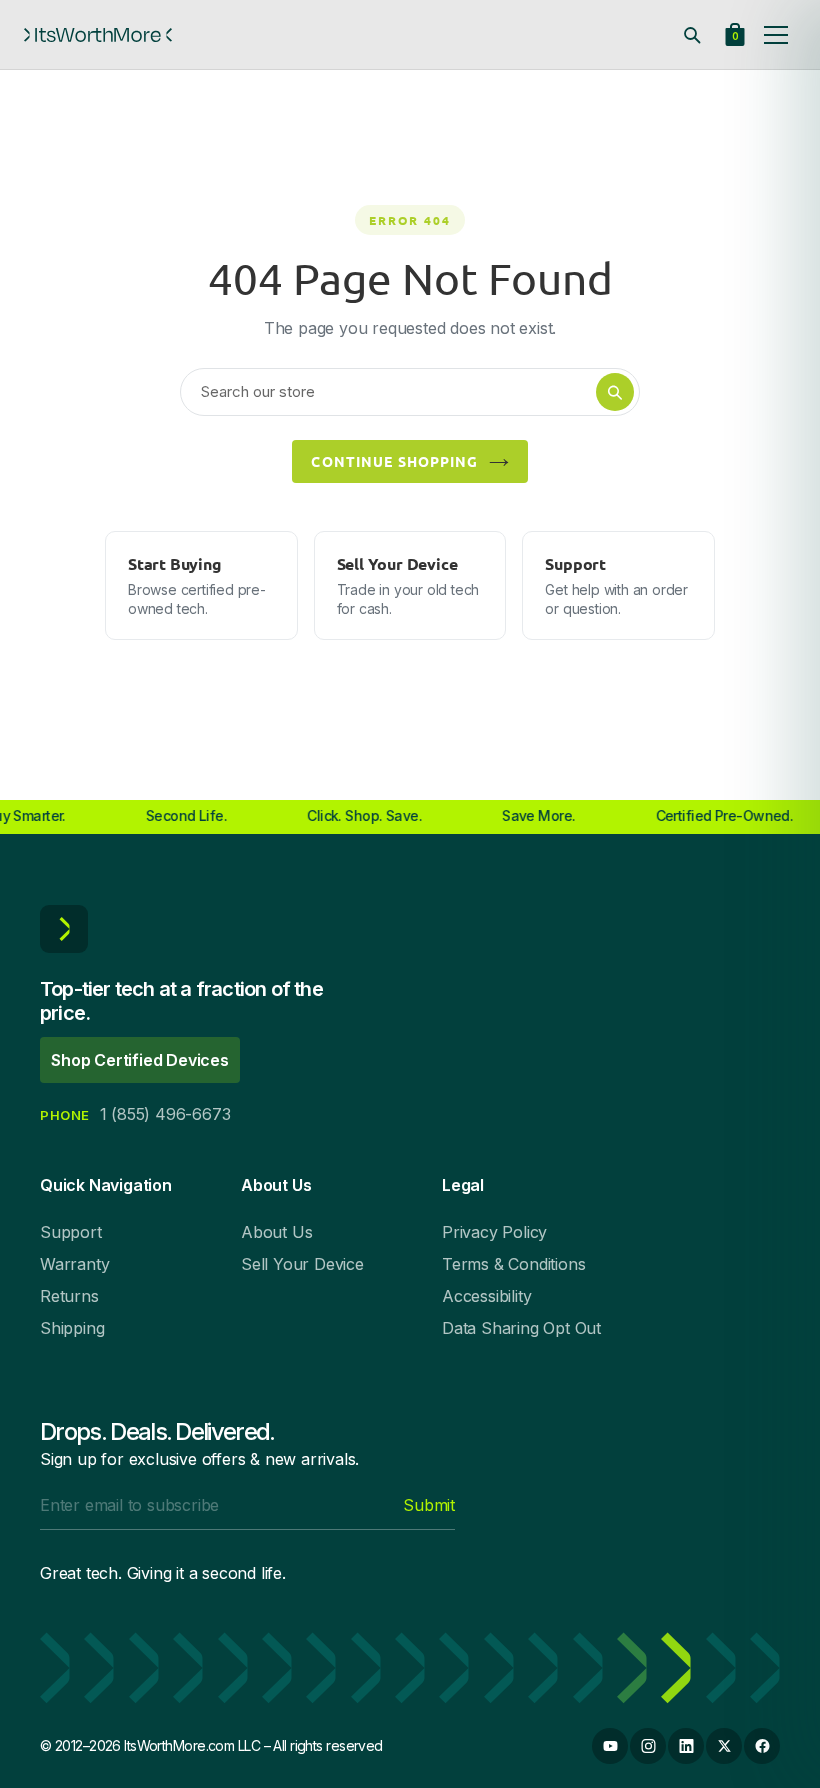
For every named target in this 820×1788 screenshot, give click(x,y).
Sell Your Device (302, 1264)
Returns (69, 1296)
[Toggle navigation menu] (776, 35)
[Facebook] (762, 1746)
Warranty (74, 1264)
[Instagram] (648, 1746)
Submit (429, 1505)
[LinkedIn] (686, 1746)
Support (71, 1232)
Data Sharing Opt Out (521, 1328)
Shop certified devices (140, 1060)
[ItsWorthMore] (98, 35)
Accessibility (486, 1296)
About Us (276, 1232)
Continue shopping (394, 461)
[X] (724, 1746)
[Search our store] (692, 35)
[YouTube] (610, 1746)
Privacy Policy (494, 1232)
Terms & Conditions (513, 1264)
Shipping (72, 1328)
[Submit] (615, 392)
